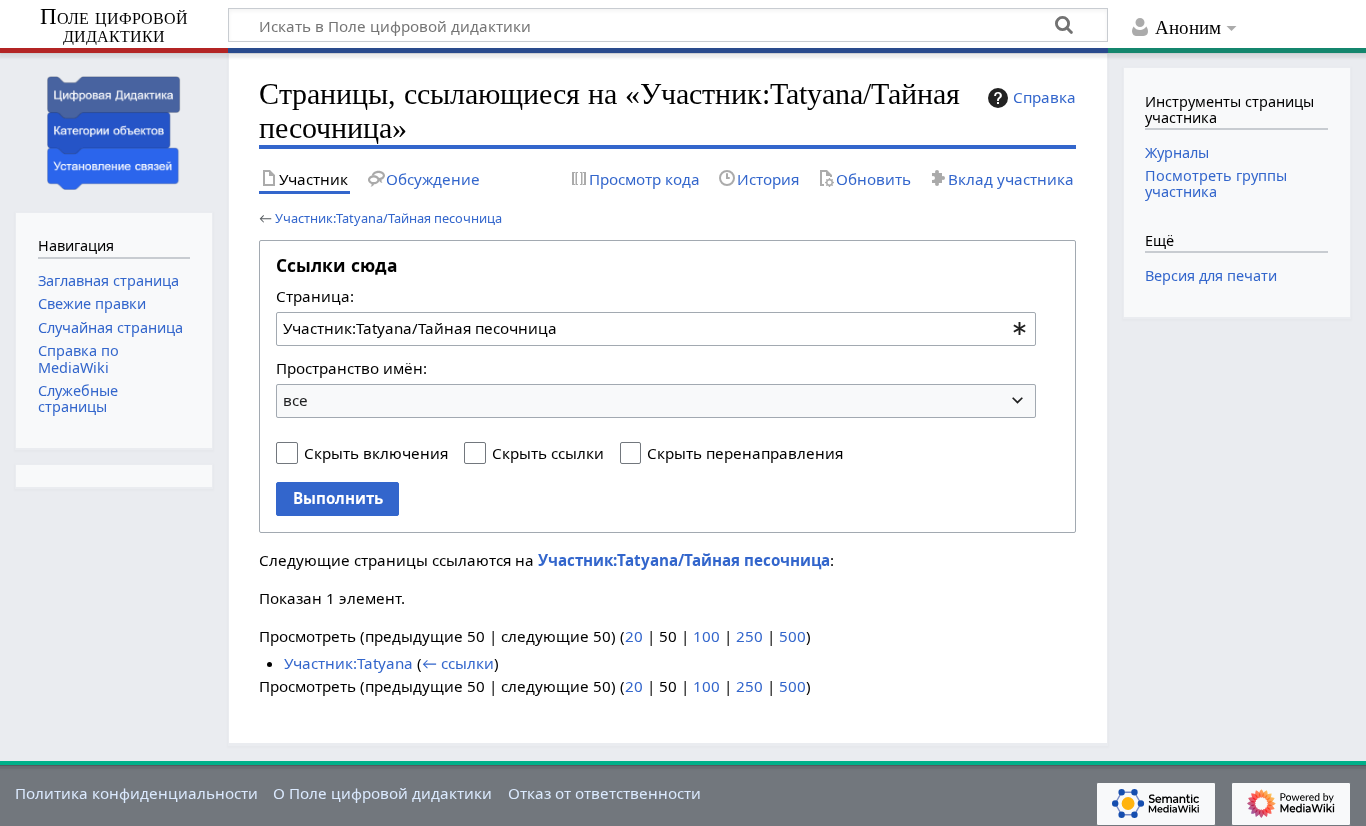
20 (634, 636)
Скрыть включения (376, 453)
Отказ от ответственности (604, 793)
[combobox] (656, 329)
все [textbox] (295, 400)
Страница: (315, 296)
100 (706, 636)
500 (792, 636)
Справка (1044, 97)
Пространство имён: (351, 368)
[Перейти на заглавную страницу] (114, 130)
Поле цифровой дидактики (114, 26)
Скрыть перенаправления (745, 453)
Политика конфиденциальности (136, 793)
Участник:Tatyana (348, 663)
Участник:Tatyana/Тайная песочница (388, 218)
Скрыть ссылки (548, 453)
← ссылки (458, 663)
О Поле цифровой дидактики (382, 793)
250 (749, 636)
